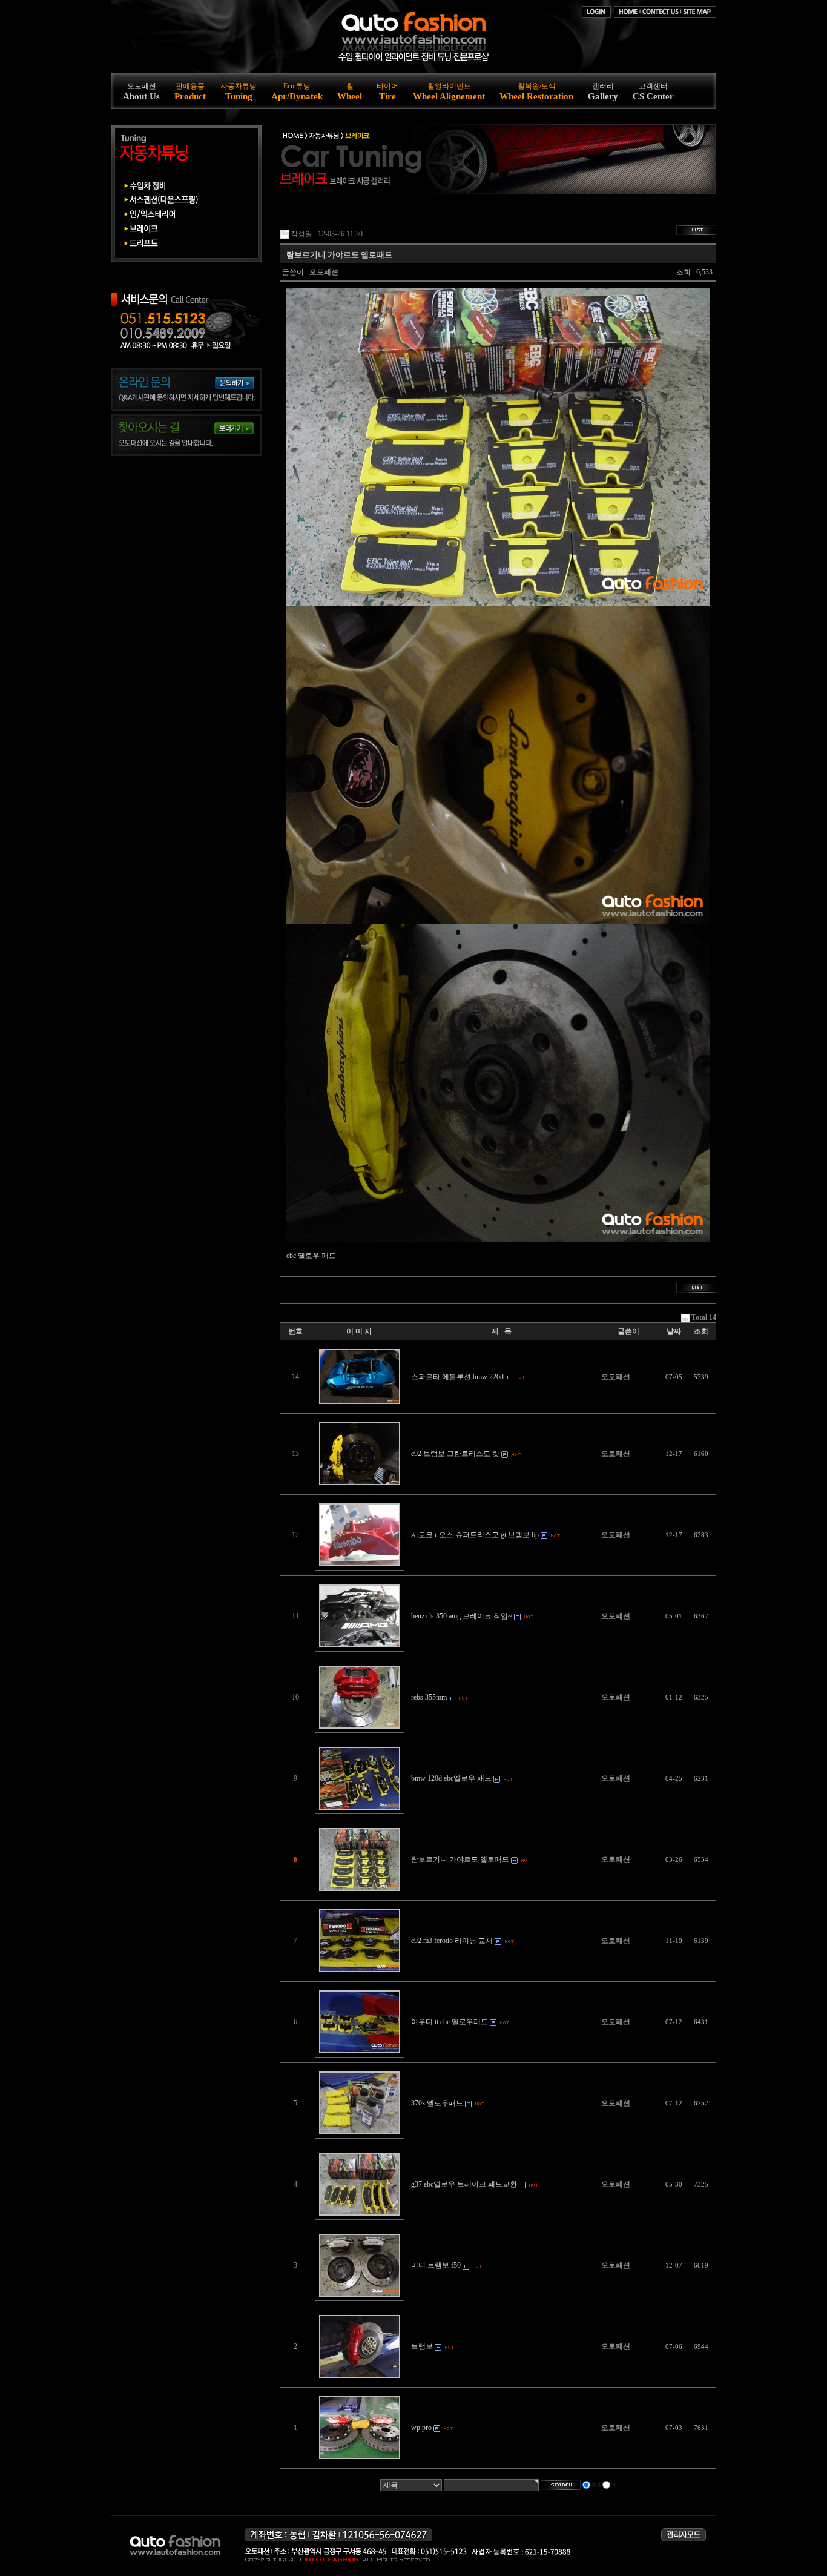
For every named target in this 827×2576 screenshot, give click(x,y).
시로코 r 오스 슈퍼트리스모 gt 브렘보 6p (475, 1535)
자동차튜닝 (239, 91)
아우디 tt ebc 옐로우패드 (450, 2022)
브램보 (422, 2346)
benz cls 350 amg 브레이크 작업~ (462, 1616)
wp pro (421, 2428)
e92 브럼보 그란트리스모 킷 (455, 1454)
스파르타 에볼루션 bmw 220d (457, 1377)
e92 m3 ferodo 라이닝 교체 (452, 1941)
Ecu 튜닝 (297, 91)
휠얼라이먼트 (449, 91)
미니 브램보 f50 (436, 2265)
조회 (701, 1331)
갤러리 (603, 91)
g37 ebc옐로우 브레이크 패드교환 (464, 2184)
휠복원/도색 (536, 91)
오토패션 (141, 91)
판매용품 (190, 91)
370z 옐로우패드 (437, 2103)
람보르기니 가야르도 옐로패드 (460, 1859)
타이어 (387, 91)
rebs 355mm (429, 1697)
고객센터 (653, 91)
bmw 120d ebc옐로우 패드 (451, 1778)
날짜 (674, 1331)
